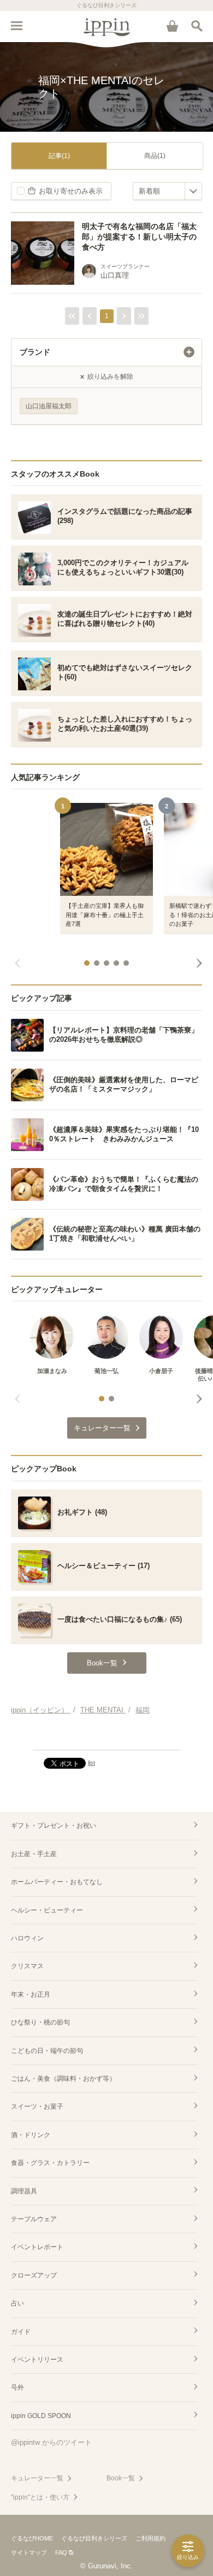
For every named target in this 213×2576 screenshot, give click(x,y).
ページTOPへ (106, 1737)
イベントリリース (37, 2360)
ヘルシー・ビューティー (47, 1910)
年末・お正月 (31, 1994)
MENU (16, 26)
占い (17, 2303)
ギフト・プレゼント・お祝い (54, 1826)
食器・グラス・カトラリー (50, 2163)
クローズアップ (34, 2275)
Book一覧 (121, 2478)
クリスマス (27, 1966)
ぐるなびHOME (32, 2538)
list (91, 1763)
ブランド (35, 352)
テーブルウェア (34, 2219)
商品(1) (155, 156)
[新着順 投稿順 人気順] (167, 191)
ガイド (21, 2332)
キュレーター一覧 (37, 2478)
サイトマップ (29, 2552)
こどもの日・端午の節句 (47, 2051)
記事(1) (59, 156)
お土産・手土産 (34, 1854)
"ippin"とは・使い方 (40, 2497)
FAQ (61, 2552)
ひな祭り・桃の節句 (40, 2022)
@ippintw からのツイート (51, 2442)
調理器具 (24, 2191)
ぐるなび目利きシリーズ (94, 2538)
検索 (197, 26)
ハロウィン (27, 1938)
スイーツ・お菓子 (37, 2106)
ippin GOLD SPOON (41, 2416)
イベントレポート (37, 2247)
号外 (17, 2387)
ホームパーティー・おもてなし (57, 1882)
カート (172, 26)
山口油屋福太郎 (49, 406)
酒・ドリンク (31, 2135)
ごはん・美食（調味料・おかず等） (63, 2079)
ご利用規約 (150, 2538)
